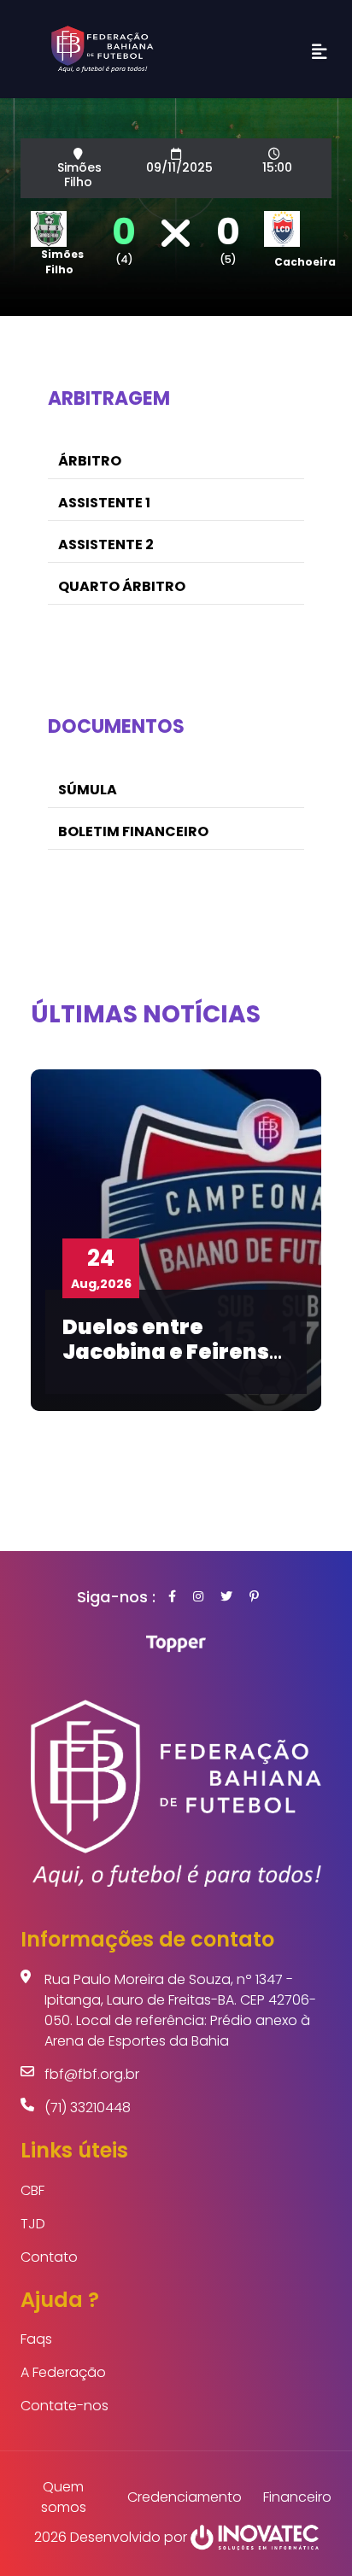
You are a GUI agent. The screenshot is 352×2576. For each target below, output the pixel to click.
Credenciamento (185, 2497)
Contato (49, 2257)
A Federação (63, 2372)
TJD (33, 2224)
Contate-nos (65, 2406)
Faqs (36, 2339)
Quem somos (64, 2497)
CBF (32, 2190)
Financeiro (297, 2497)
